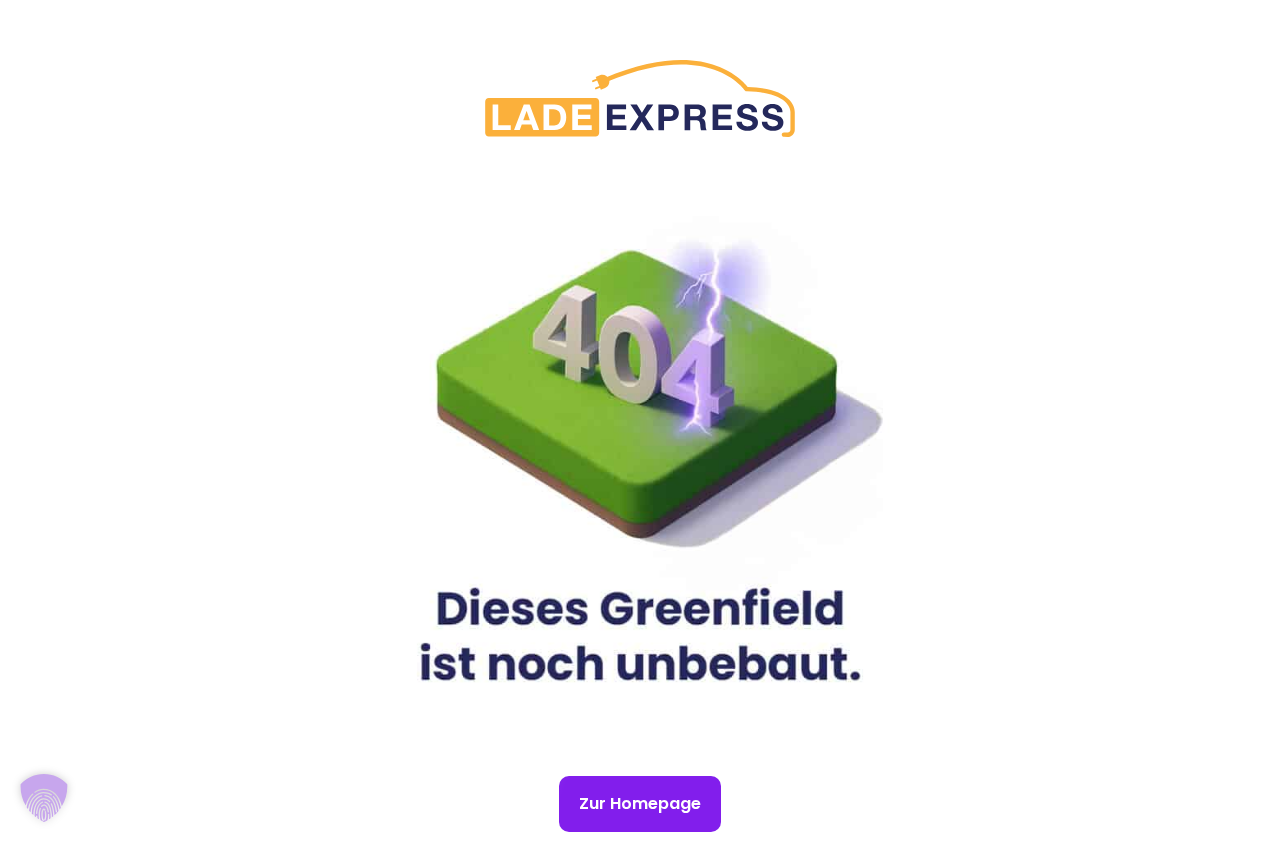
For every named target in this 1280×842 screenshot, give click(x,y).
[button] (44, 798)
